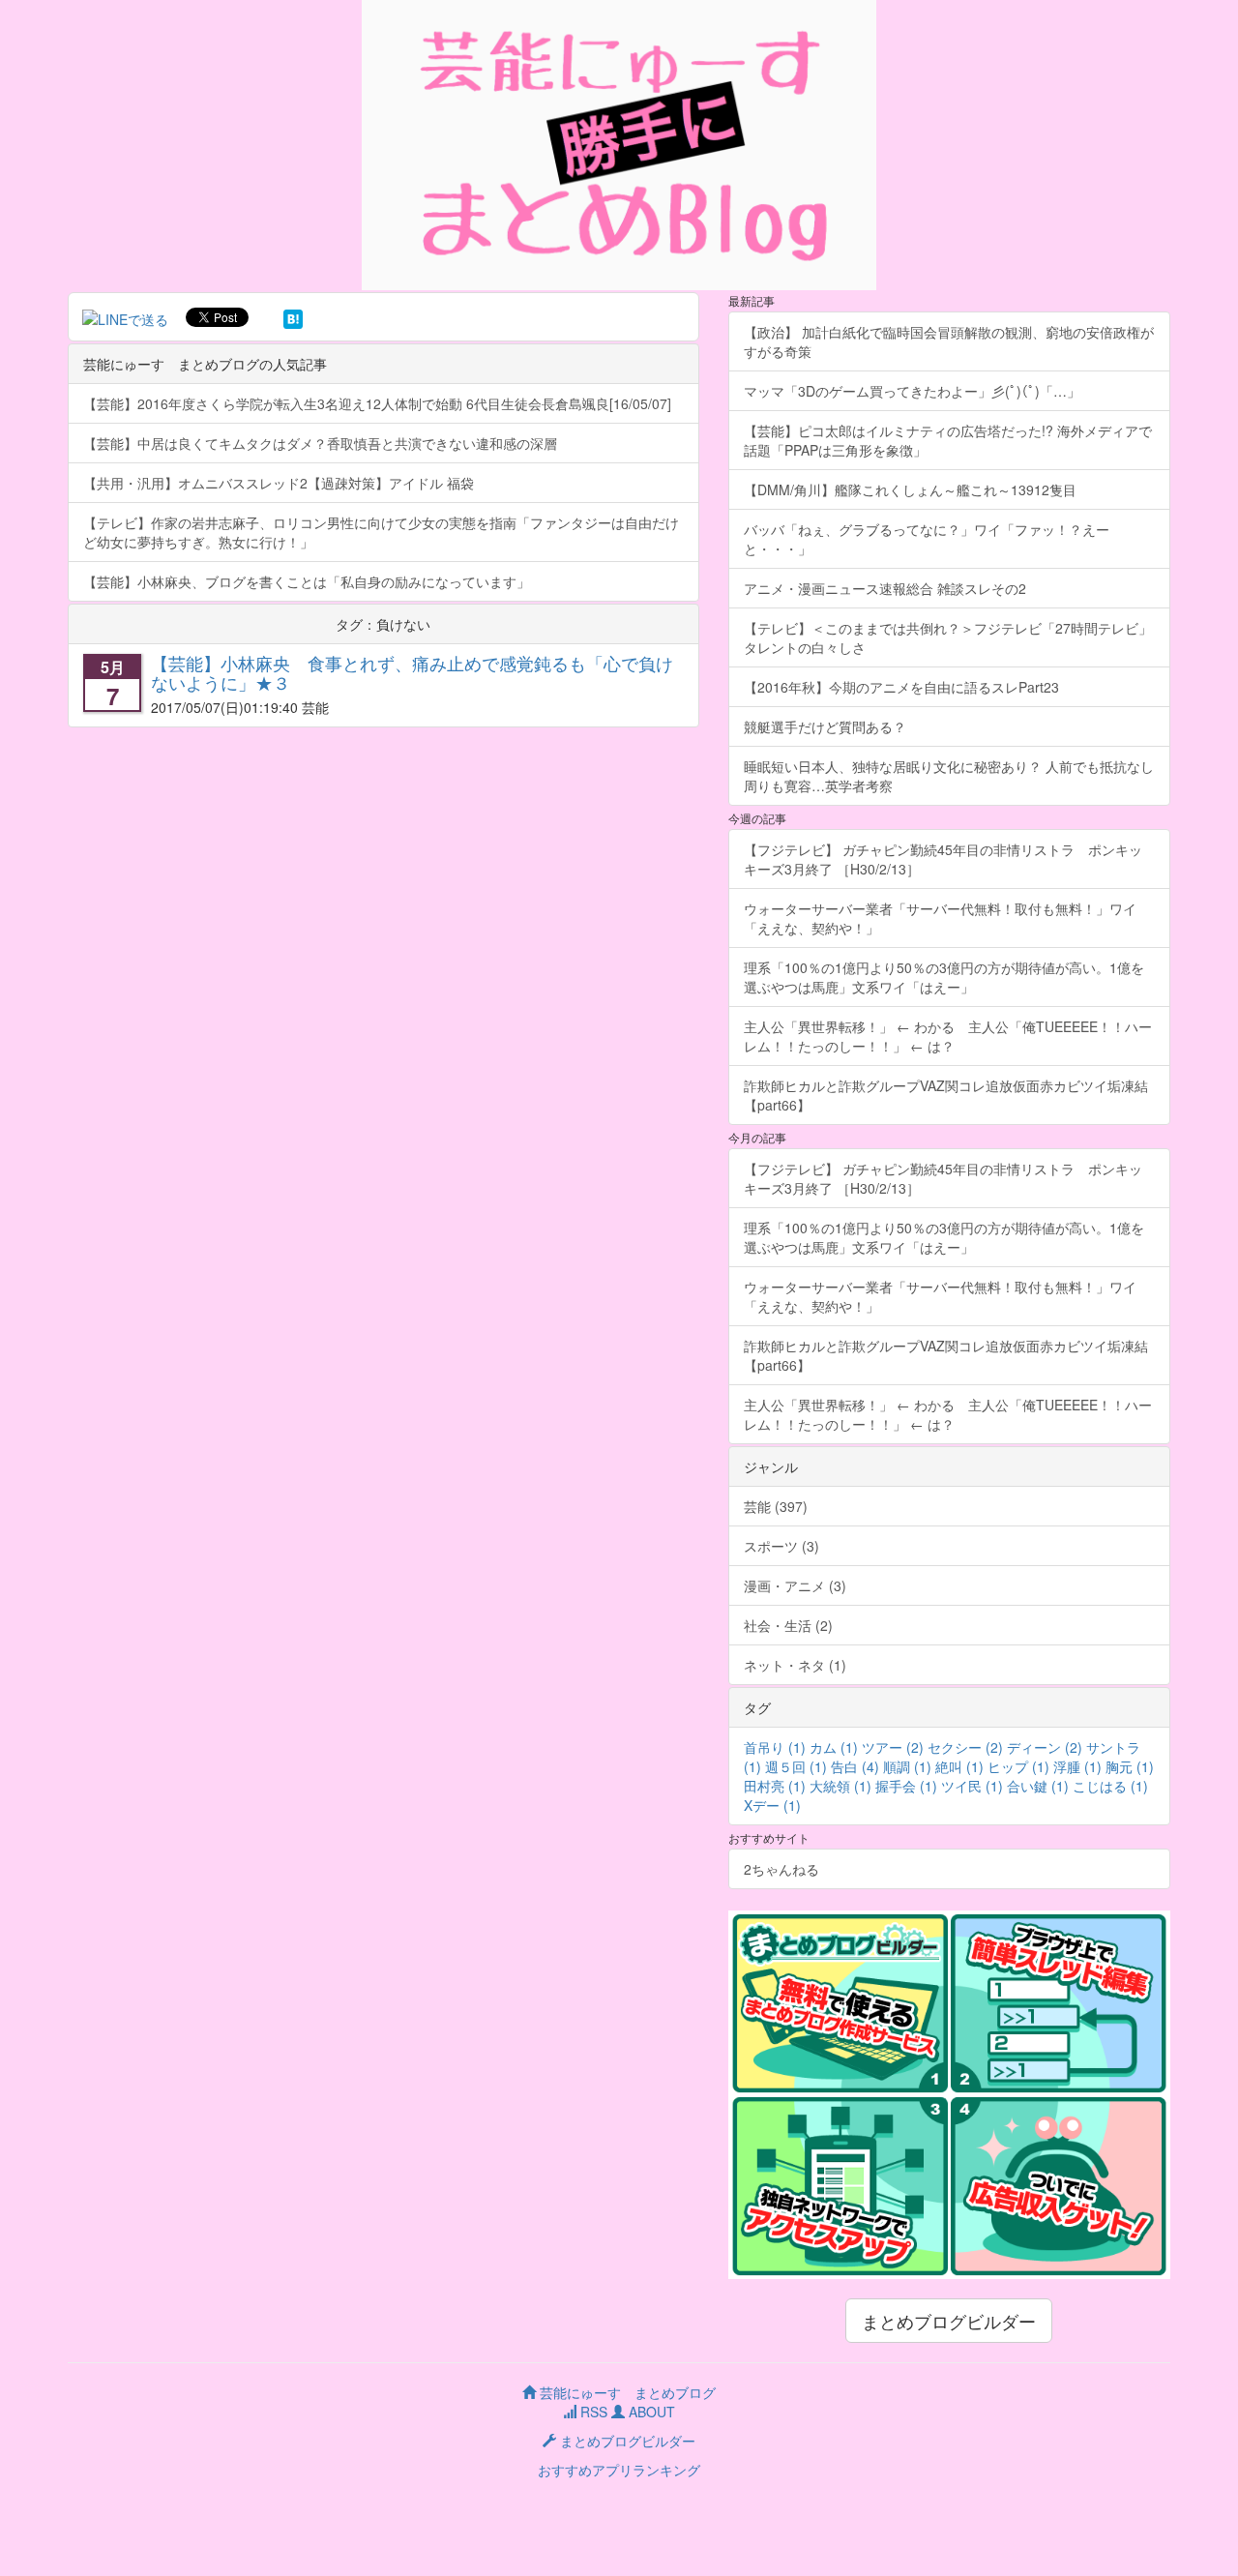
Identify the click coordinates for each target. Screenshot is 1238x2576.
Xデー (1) (772, 1805)
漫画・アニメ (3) (795, 1585)
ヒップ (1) (1018, 1766)
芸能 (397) (776, 1506)
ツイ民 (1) (972, 1786)
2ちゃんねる (781, 1869)
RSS (592, 2412)
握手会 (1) (906, 1786)
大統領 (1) (840, 1786)
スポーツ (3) (781, 1546)
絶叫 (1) (959, 1766)
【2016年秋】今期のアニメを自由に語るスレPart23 (901, 687)
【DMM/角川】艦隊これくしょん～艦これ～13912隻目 (910, 489)
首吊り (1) (775, 1747)
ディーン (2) (1045, 1747)
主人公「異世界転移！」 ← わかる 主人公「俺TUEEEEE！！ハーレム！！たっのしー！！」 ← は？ (948, 1036)
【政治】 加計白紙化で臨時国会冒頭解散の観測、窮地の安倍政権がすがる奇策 (949, 341)
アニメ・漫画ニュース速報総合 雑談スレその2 (885, 588)
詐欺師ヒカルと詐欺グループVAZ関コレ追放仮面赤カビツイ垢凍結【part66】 (946, 1095)
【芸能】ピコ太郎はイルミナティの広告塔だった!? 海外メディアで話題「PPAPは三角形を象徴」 (948, 440)
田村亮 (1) (775, 1786)
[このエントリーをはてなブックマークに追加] (293, 317)
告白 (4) (855, 1766)
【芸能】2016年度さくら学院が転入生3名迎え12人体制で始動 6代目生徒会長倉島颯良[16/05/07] (377, 403)
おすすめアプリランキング (619, 2470)
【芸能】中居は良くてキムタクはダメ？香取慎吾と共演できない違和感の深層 (320, 443)
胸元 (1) (1130, 1766)
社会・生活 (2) (788, 1625)
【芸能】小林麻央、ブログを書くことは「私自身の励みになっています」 (307, 581)
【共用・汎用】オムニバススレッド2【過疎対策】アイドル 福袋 (279, 483)
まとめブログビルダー (949, 2321)
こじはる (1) (1110, 1786)
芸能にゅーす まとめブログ (626, 2392)
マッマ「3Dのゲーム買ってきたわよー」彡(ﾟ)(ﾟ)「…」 (912, 391)
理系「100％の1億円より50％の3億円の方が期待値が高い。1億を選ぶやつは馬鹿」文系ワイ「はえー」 (944, 977)
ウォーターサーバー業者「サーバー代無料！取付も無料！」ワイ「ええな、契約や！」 (940, 918)
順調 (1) (907, 1766)
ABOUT (650, 2412)
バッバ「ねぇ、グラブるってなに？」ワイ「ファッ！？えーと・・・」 (927, 539)
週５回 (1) (796, 1766)
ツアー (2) (893, 1747)
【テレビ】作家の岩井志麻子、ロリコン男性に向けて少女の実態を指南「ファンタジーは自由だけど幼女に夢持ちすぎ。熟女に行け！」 (381, 532)
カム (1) (834, 1747)
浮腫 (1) (1077, 1766)
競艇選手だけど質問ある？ (825, 726)
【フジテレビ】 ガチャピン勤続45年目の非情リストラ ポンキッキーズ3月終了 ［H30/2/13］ (943, 859)
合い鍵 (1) (1038, 1786)
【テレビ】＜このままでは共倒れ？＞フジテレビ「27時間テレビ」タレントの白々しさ (948, 637)
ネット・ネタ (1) (795, 1665)
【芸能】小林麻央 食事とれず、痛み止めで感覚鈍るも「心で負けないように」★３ (412, 672)
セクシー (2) (965, 1747)
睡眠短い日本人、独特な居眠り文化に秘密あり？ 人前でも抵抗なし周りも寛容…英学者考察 (949, 776)
